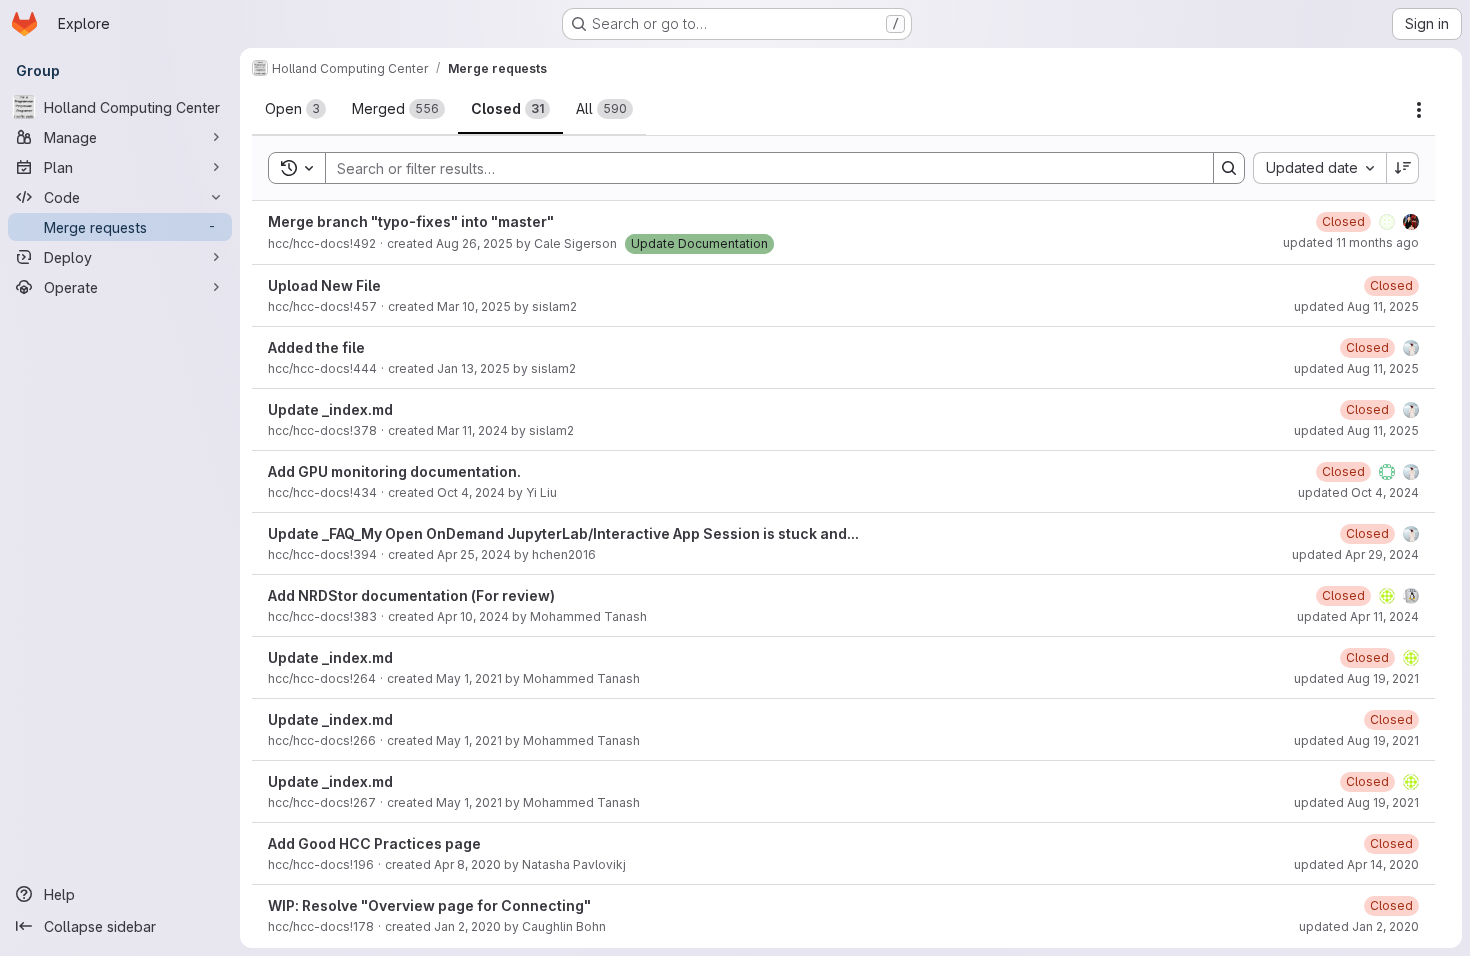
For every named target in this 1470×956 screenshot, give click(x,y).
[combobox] (1319, 168)
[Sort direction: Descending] (1403, 168)
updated (1351, 242)
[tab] (295, 109)
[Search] (1229, 168)
